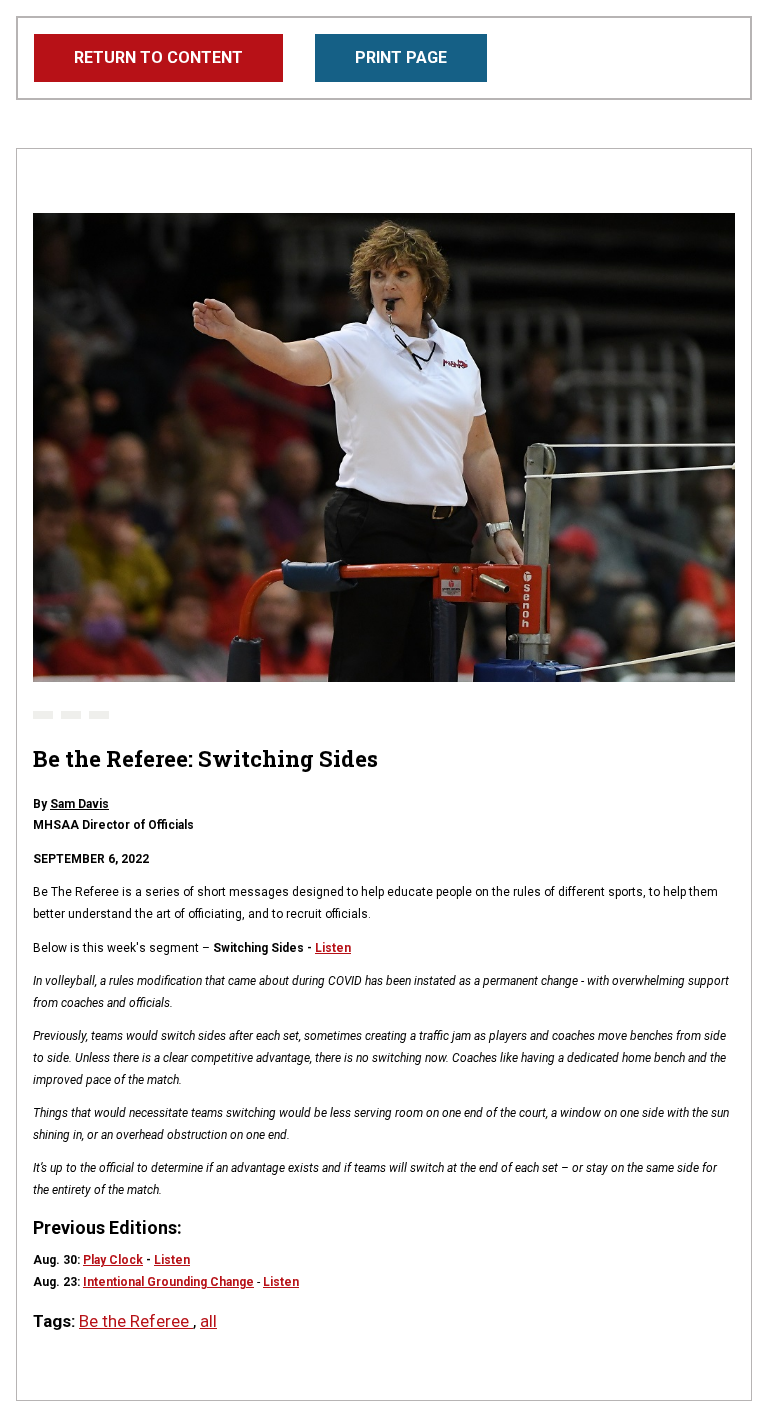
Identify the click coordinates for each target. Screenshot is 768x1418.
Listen (333, 948)
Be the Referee (136, 1321)
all (208, 1321)
